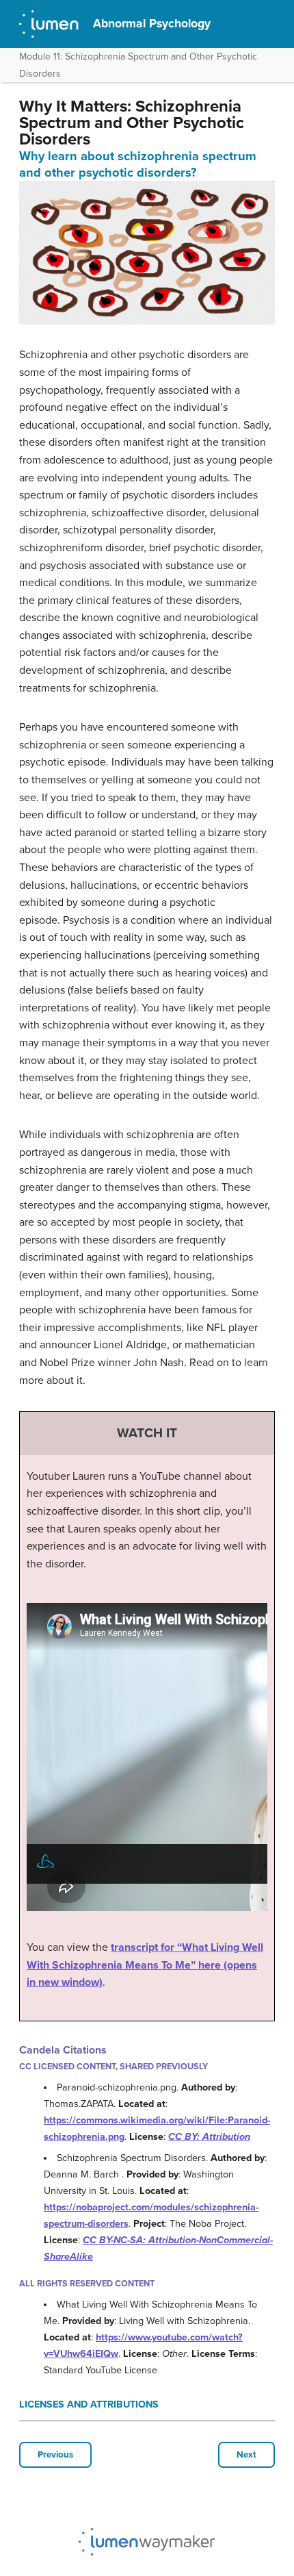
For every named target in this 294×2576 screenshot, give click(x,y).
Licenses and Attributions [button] (89, 2404)
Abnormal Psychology (152, 24)
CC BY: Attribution (209, 2137)
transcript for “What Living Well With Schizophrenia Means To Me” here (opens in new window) (145, 1965)
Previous (55, 2455)
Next (246, 2455)
